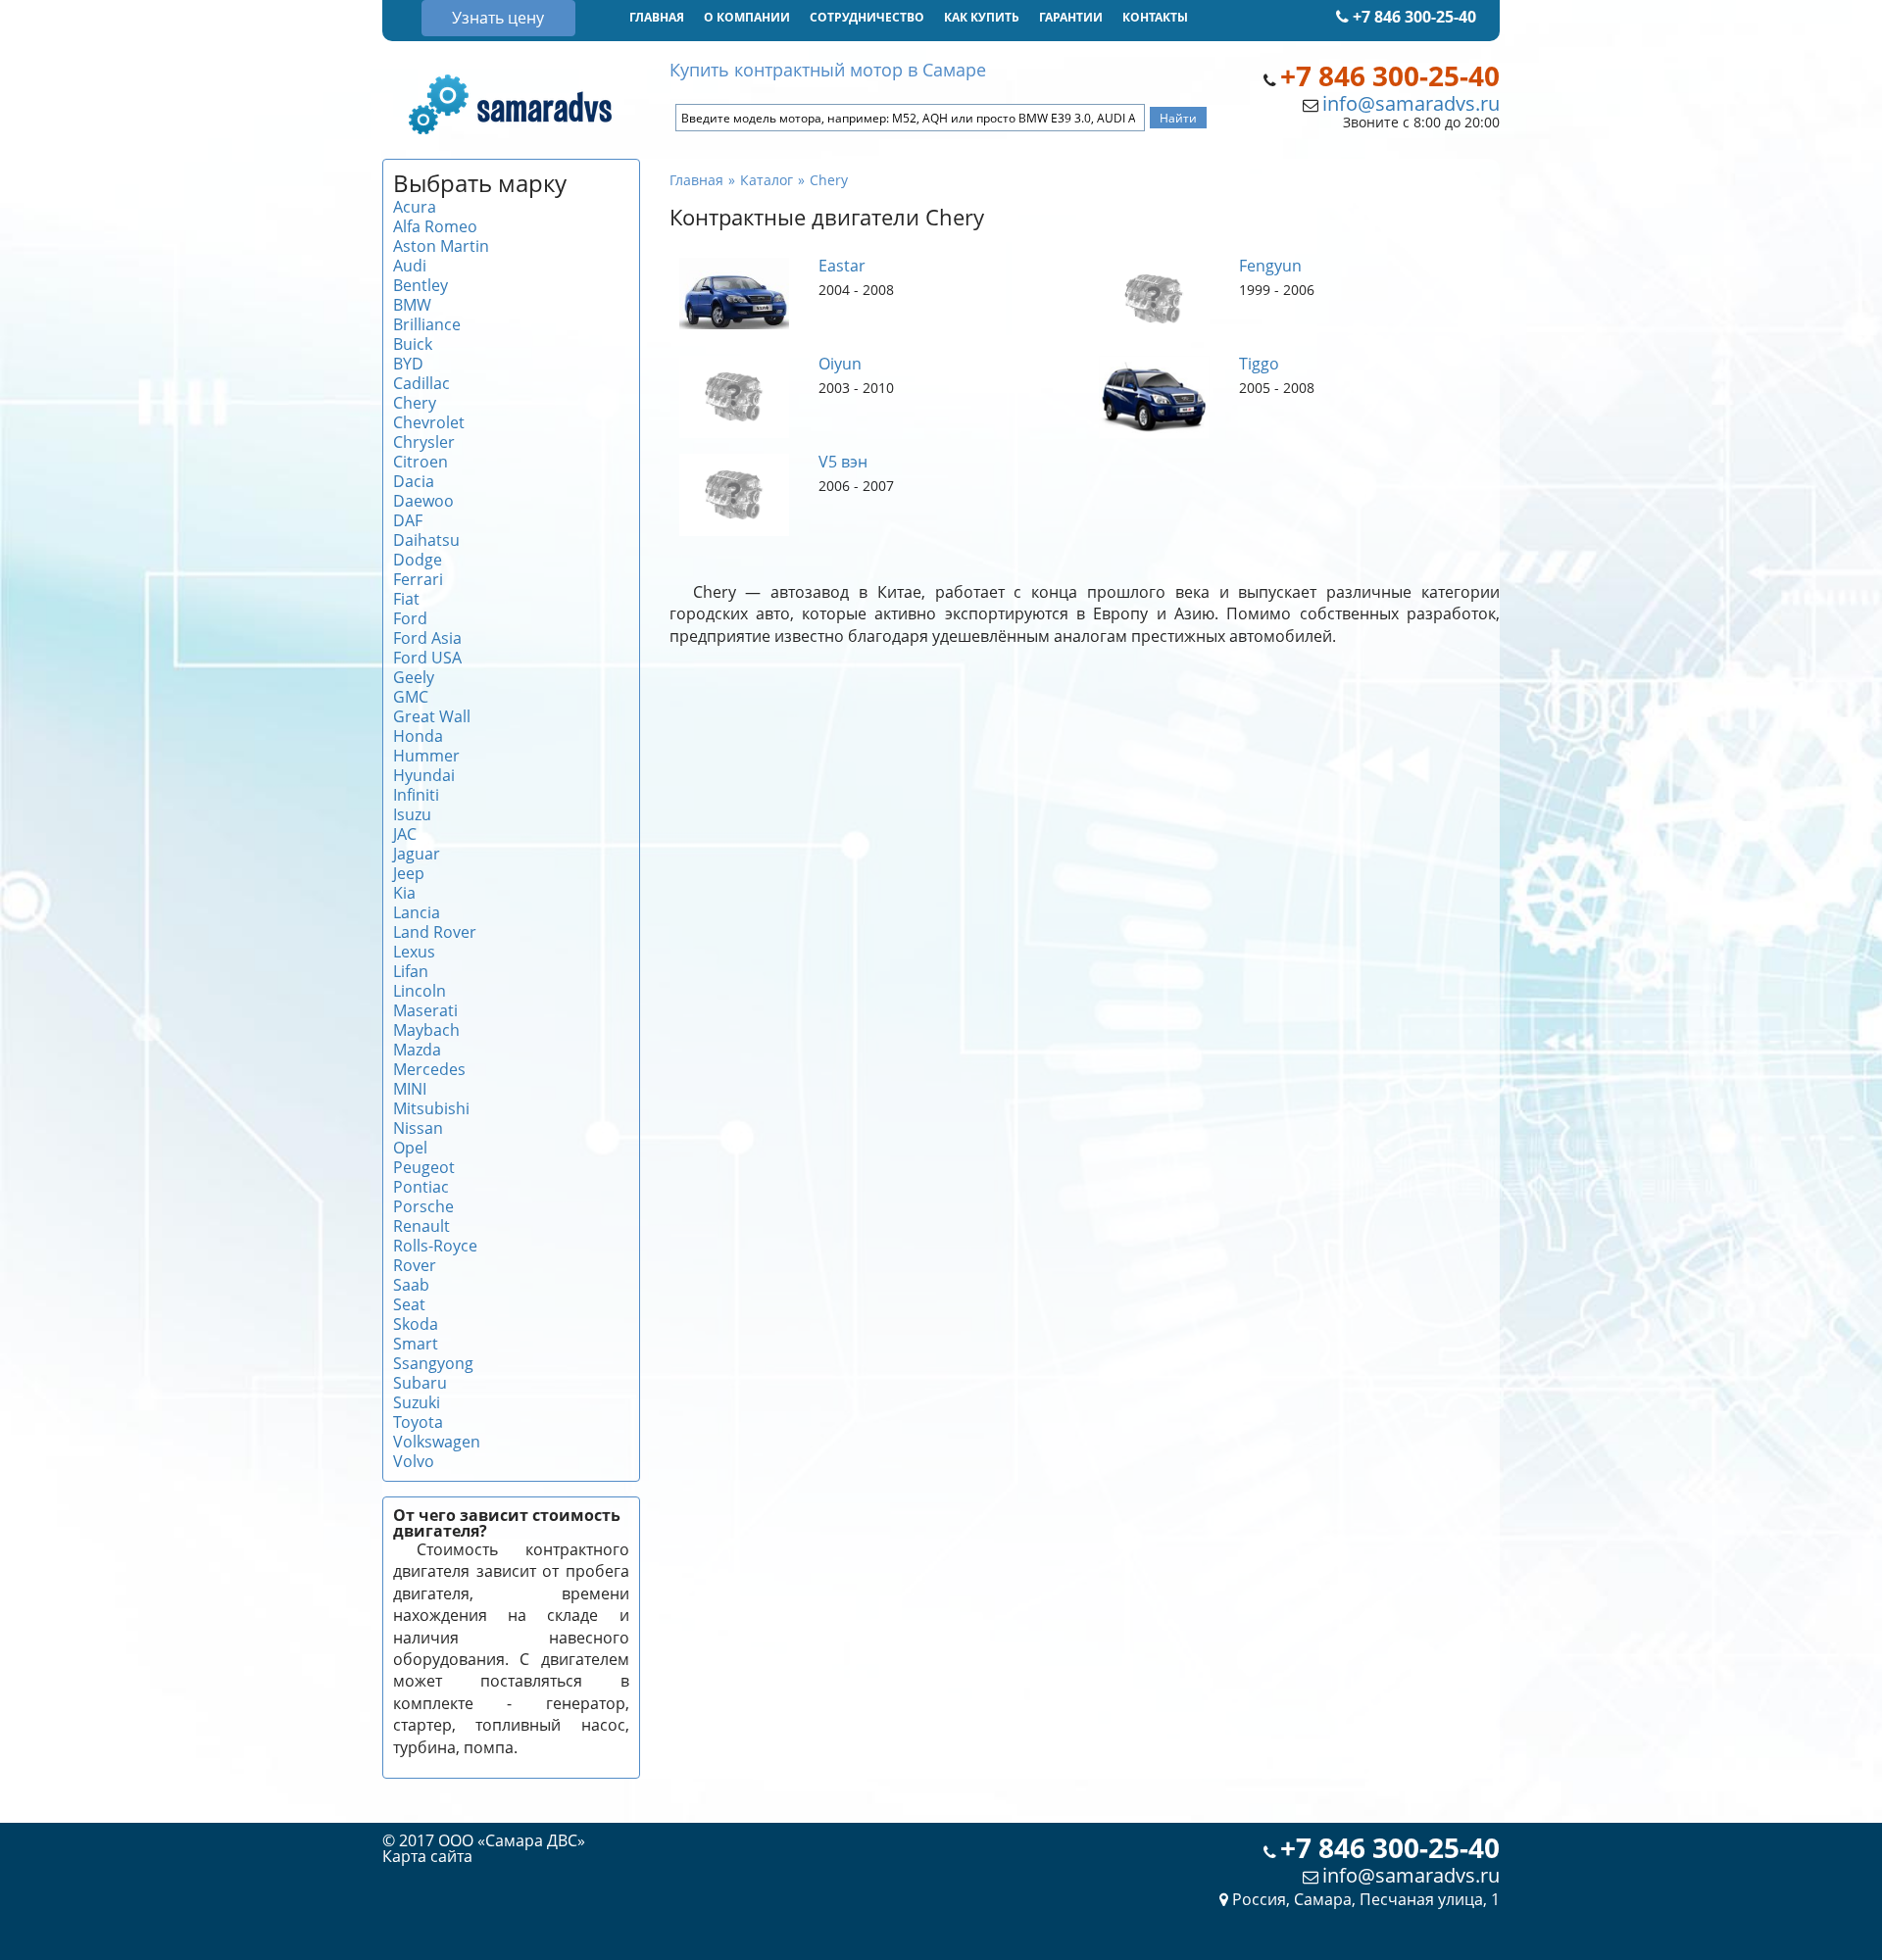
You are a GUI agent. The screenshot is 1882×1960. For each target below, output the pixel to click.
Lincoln (420, 991)
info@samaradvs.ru (1411, 103)
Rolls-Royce (435, 1246)
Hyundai (424, 775)
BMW (412, 305)
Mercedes (429, 1069)
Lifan (411, 971)
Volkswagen (437, 1442)
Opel (410, 1148)
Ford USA (427, 658)
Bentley (421, 285)
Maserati (425, 1010)
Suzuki (417, 1402)
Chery (415, 403)
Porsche (423, 1206)
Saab (411, 1285)
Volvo (414, 1461)
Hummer (426, 756)
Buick (413, 344)
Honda (418, 736)
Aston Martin (441, 246)
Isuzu (412, 814)
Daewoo (423, 501)
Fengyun (1270, 266)
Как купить (982, 17)
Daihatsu (426, 540)
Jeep (409, 873)
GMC (411, 697)
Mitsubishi (431, 1108)
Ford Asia (427, 638)
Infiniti (416, 795)
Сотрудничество (867, 17)
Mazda (417, 1050)
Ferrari (418, 579)
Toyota (418, 1422)
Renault (421, 1226)
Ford (410, 618)
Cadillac (421, 383)
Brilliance (427, 324)
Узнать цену (498, 18)
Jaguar (417, 854)
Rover (415, 1265)
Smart (416, 1344)
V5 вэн (843, 462)
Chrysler (424, 442)
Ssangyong (433, 1363)
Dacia (414, 481)
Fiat (406, 599)
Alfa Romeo (435, 226)
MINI (410, 1089)
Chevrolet (429, 422)
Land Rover (435, 932)
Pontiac (421, 1187)
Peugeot (424, 1167)
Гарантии (1071, 17)
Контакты (1155, 17)
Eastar (842, 266)
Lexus (414, 952)
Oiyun (840, 364)
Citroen (421, 462)
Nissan (418, 1128)
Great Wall (432, 716)
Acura (415, 207)
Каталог (767, 180)
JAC (405, 834)
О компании (747, 17)
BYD (408, 364)
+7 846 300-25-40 (1412, 17)
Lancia (417, 912)
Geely (414, 677)
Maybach (426, 1030)
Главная (657, 17)
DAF (408, 520)
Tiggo (1259, 364)
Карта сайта (427, 1856)
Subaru (420, 1383)
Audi (410, 266)
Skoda (416, 1324)
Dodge (418, 560)
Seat (409, 1304)
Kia (404, 893)
